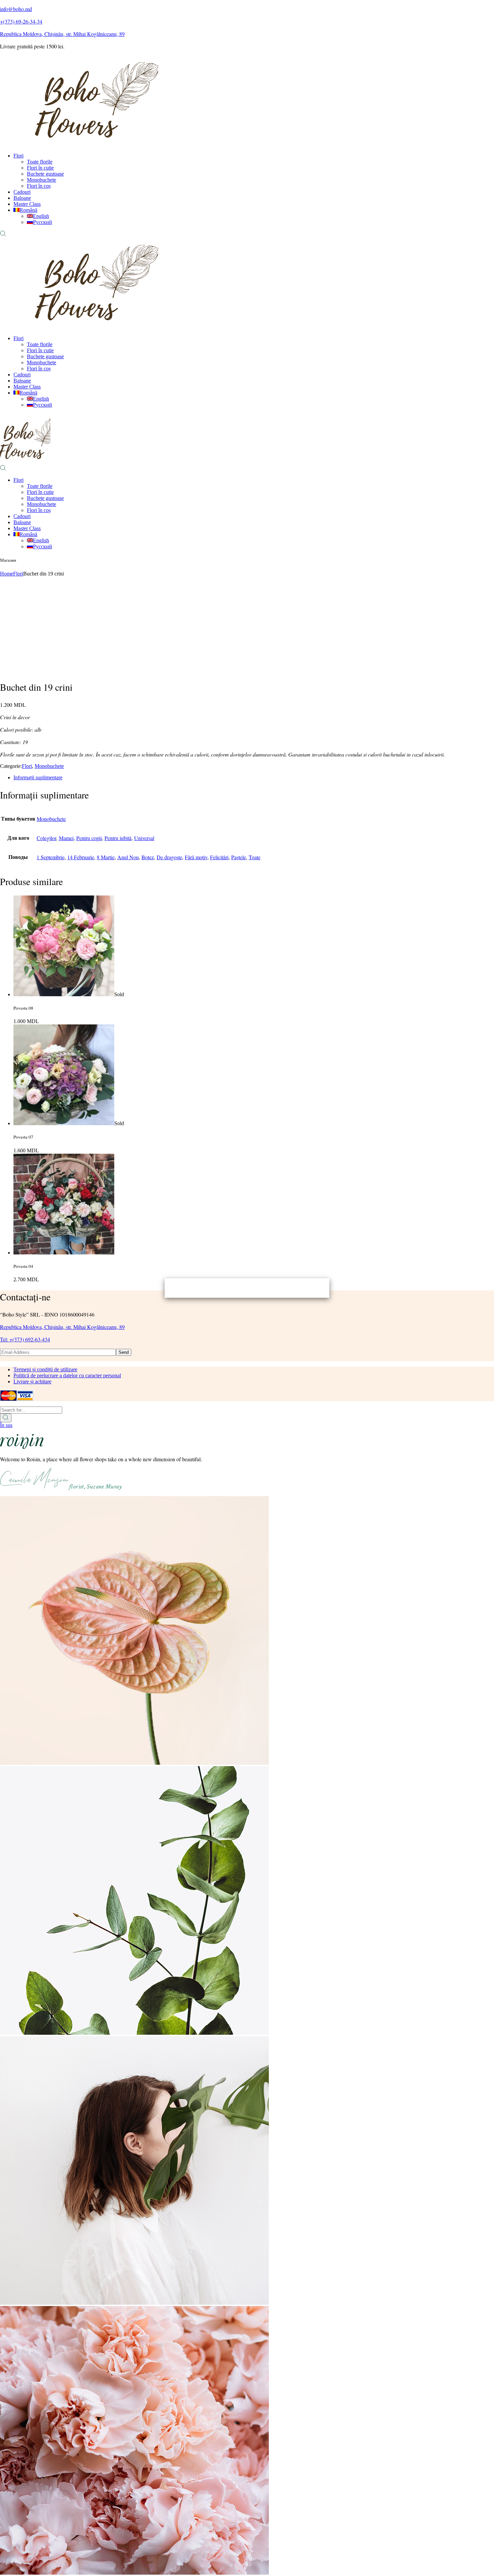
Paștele (239, 857)
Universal (144, 838)
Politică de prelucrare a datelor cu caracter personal (67, 1375)
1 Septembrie (51, 857)
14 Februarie (81, 857)
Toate (255, 857)
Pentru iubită (118, 838)
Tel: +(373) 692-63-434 (25, 1339)
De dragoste (169, 857)
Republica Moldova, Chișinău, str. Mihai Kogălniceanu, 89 (62, 1327)
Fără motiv (196, 857)
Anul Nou (128, 857)
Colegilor (46, 838)
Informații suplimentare (38, 777)
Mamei (66, 838)
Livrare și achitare (32, 1382)
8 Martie (106, 857)
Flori (27, 766)
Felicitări (219, 857)
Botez (148, 857)
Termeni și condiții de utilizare (45, 1369)
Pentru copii (89, 838)
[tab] (254, 778)
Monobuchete (49, 766)
